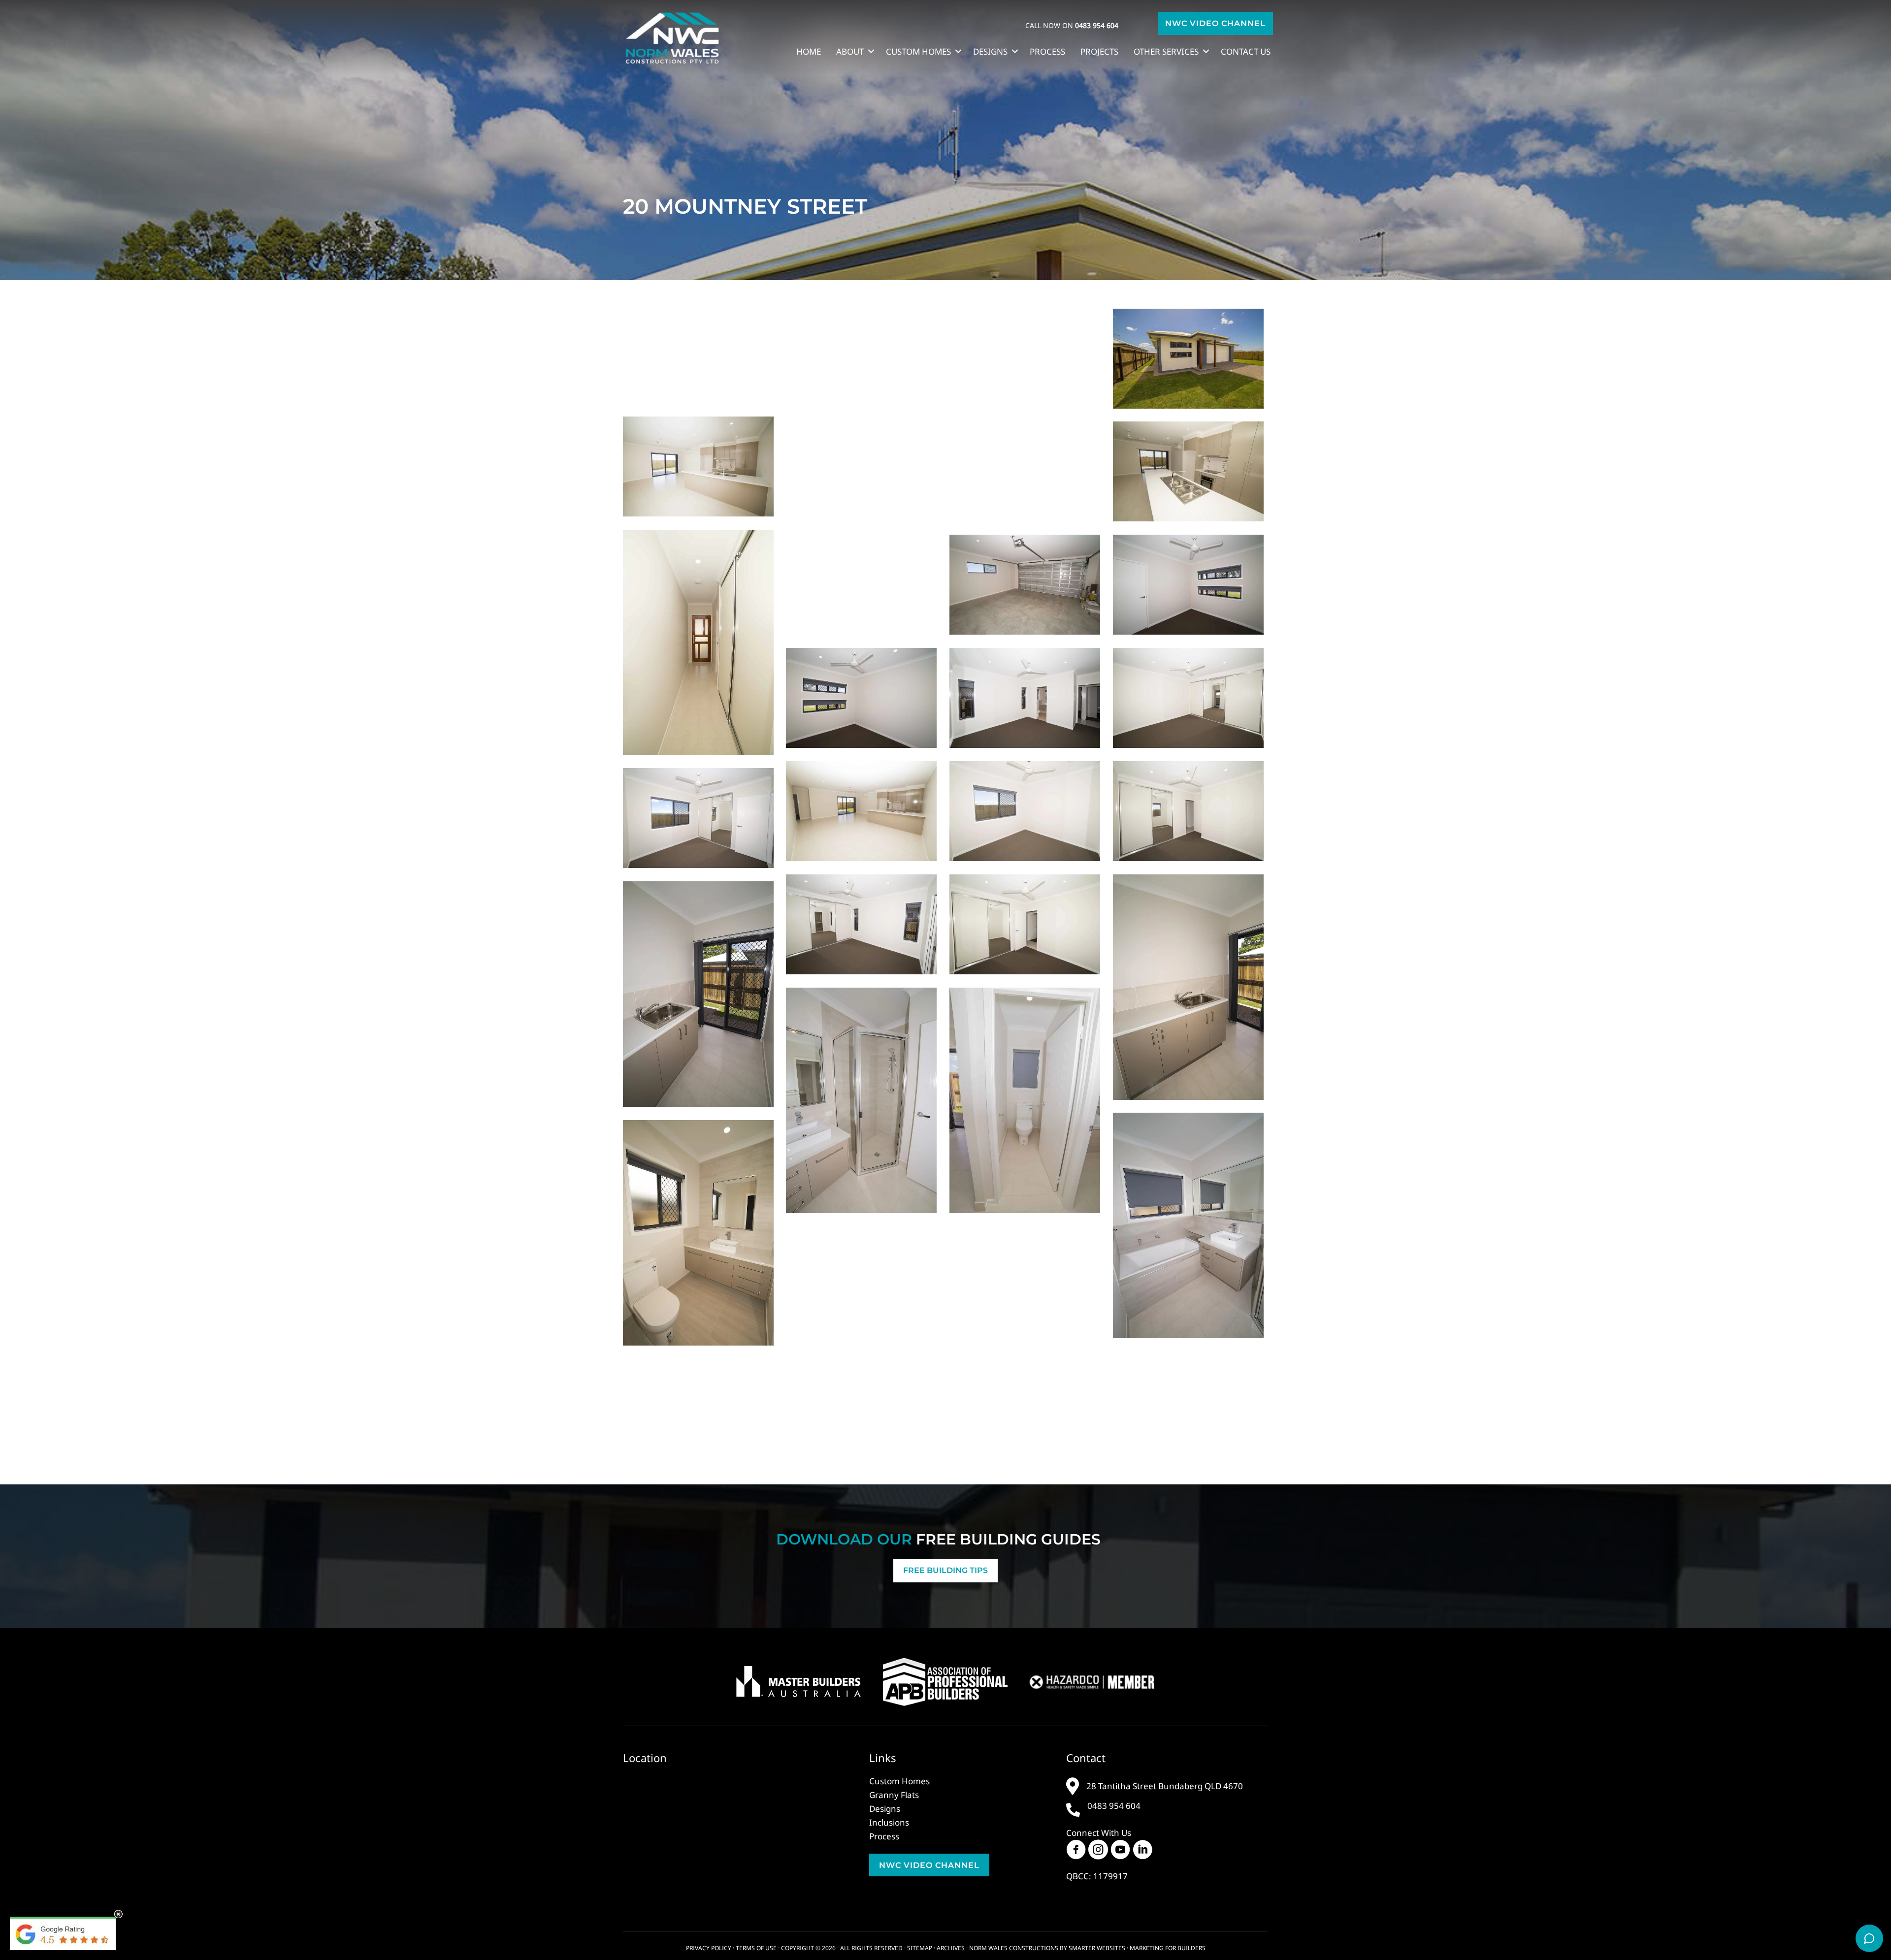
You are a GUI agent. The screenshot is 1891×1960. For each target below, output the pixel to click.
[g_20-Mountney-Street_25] (861, 359)
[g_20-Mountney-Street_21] (698, 643)
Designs (990, 51)
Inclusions (889, 1822)
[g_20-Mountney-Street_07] (698, 818)
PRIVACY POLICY (709, 1948)
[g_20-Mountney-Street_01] (861, 472)
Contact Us (1246, 51)
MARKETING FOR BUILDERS (1168, 1948)
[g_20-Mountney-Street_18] (861, 1100)
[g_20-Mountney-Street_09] (1025, 698)
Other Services (1166, 51)
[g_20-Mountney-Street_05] (1025, 811)
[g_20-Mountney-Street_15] (1188, 472)
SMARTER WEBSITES (1097, 1948)
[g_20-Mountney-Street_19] (1188, 987)
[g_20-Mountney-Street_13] (861, 925)
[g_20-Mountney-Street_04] (861, 811)
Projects (1099, 51)
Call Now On (1072, 25)
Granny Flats (894, 1795)
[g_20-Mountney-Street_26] (1188, 359)
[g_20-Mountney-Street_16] (1025, 585)
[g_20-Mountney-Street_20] (698, 994)
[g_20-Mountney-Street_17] (1188, 1225)
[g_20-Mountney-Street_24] (698, 356)
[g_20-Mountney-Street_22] (1188, 585)
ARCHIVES (951, 1948)
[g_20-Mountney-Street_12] (861, 1339)
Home (809, 51)
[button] (1215, 23)
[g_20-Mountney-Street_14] (1025, 472)
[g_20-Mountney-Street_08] (1025, 925)
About (850, 51)
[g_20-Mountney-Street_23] (861, 698)
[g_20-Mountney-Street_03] (1025, 1100)
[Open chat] (1869, 1938)
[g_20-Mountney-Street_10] (1188, 698)
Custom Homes (918, 51)
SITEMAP (920, 1948)
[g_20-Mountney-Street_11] (698, 1233)
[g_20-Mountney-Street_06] (1188, 811)
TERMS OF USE (756, 1948)
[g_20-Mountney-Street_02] (698, 467)
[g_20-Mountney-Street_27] (1025, 359)
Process (1047, 51)
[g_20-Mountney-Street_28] (861, 585)
